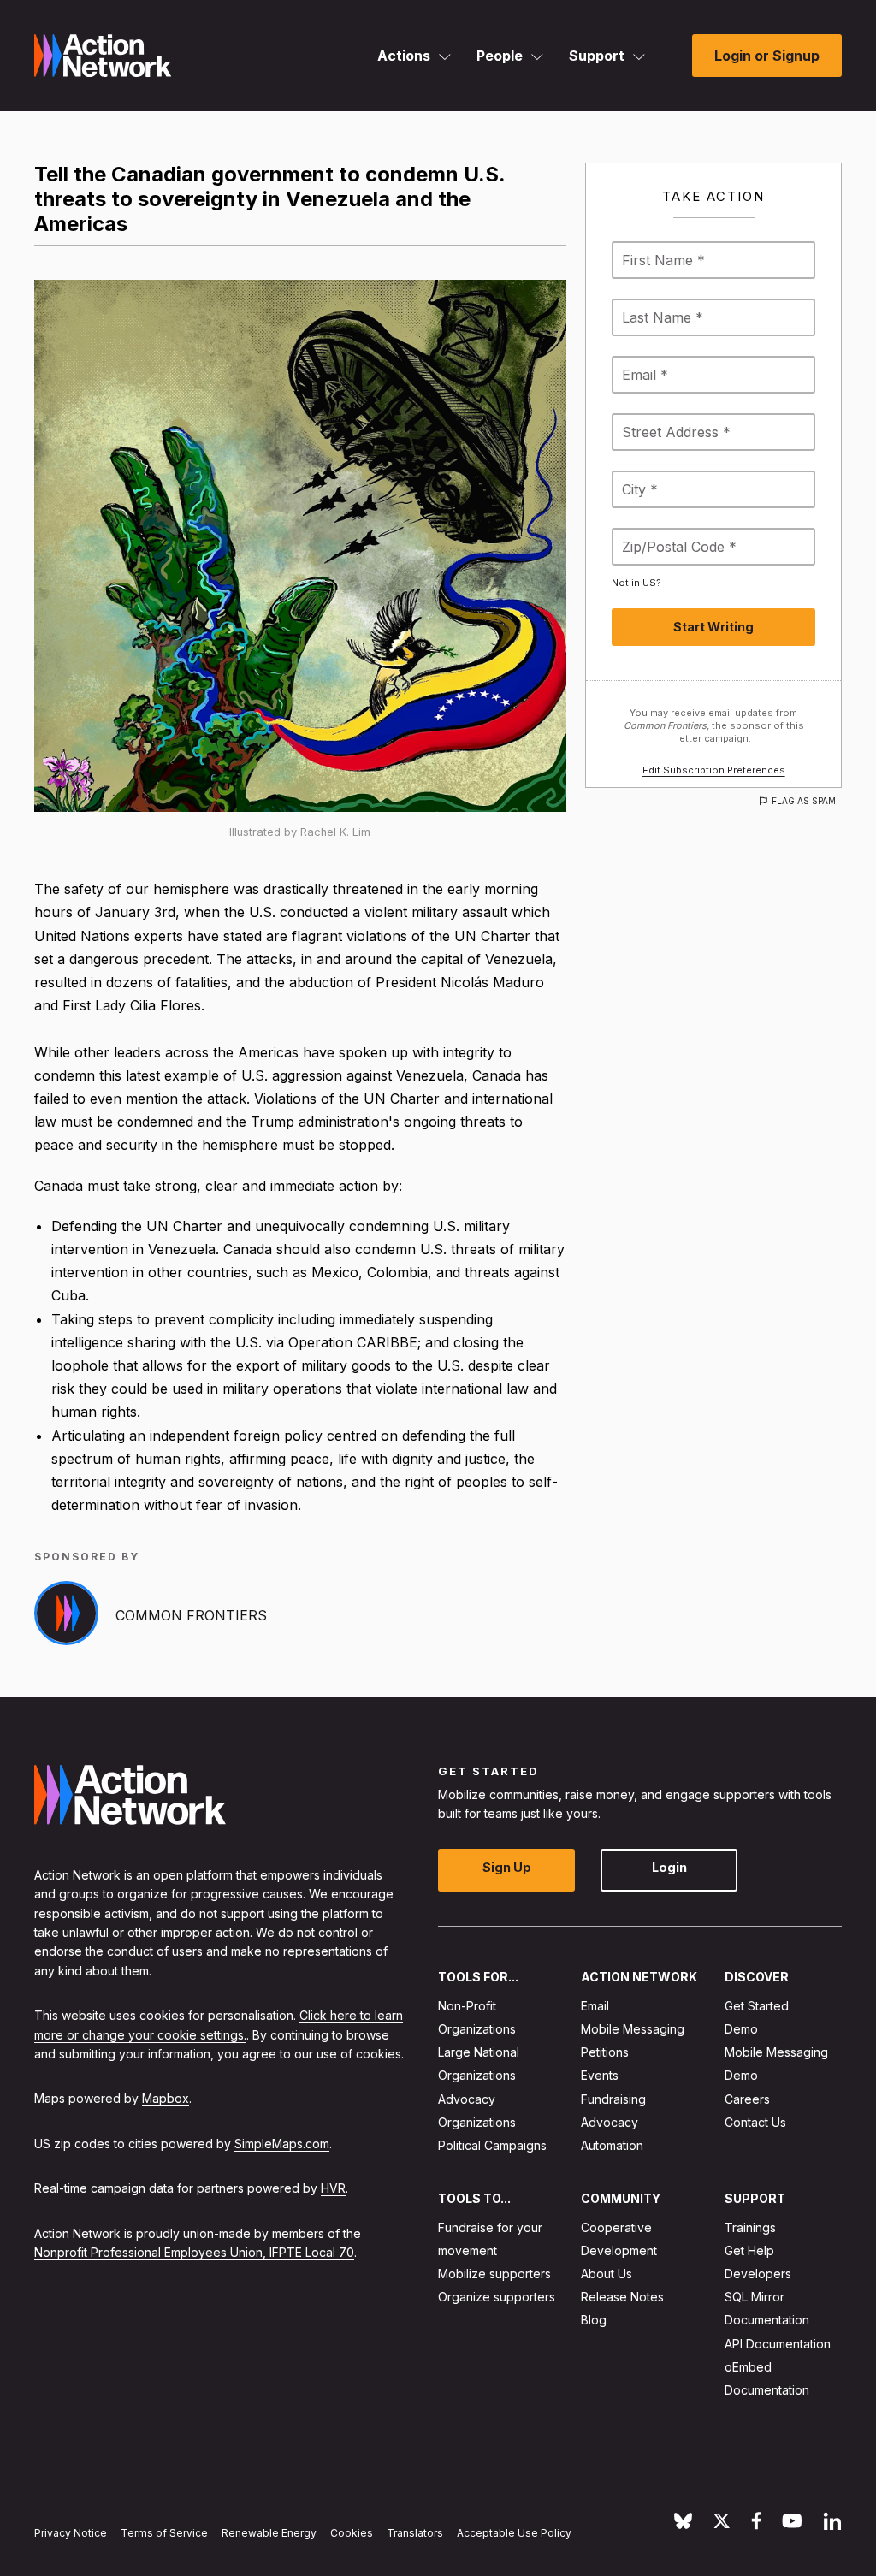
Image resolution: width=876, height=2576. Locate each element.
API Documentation (778, 2343)
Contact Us (755, 2122)
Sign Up (507, 1867)
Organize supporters (497, 2297)
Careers (747, 2098)
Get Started (757, 2006)
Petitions (605, 2052)
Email (595, 2006)
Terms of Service (164, 2532)
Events (600, 2075)
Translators (415, 2532)
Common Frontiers (191, 1615)
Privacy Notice (71, 2532)
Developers (758, 2274)
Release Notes (622, 2297)
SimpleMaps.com (282, 2143)
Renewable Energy (269, 2532)
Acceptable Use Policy (514, 2532)
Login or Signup (767, 56)
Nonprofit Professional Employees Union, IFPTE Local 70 (194, 2252)
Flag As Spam (804, 801)
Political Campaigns (492, 2145)
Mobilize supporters (494, 2274)
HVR (333, 2188)
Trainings (750, 2227)
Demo (741, 2029)
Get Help (749, 2250)
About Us (607, 2274)
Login (669, 1867)
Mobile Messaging (633, 2029)
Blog (594, 2320)
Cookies (352, 2532)
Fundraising (613, 2098)
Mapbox (166, 2098)
